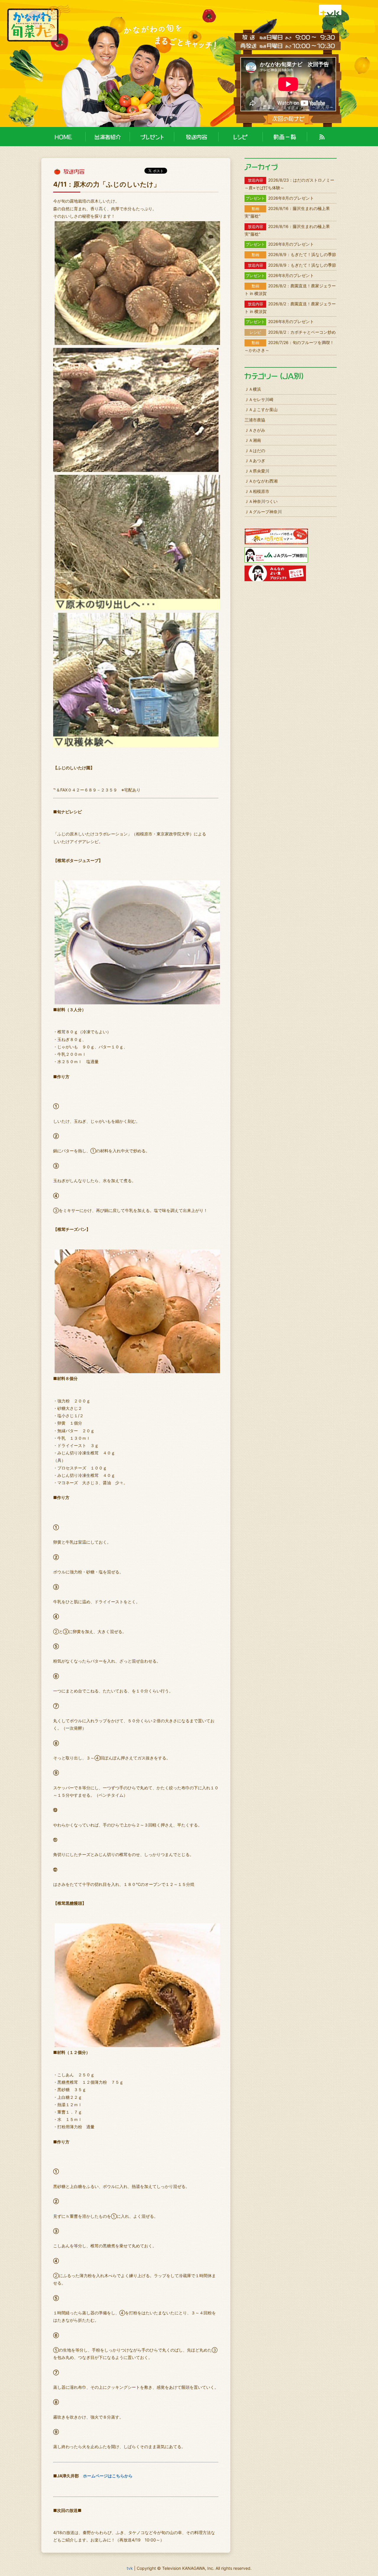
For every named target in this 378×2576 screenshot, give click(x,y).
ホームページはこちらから (108, 2476)
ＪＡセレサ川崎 (259, 399)
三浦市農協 (255, 420)
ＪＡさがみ (255, 430)
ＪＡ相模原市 (257, 491)
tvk (130, 2568)
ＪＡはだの (255, 450)
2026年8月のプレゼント (280, 198)
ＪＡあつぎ (255, 461)
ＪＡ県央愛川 (257, 471)
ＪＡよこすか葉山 (261, 409)
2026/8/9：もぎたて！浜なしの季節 (294, 254)
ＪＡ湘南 (253, 440)
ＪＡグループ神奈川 (263, 512)
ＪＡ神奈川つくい (261, 501)
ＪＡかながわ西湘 (261, 481)
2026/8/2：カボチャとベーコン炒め (293, 332)
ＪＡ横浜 (253, 389)
